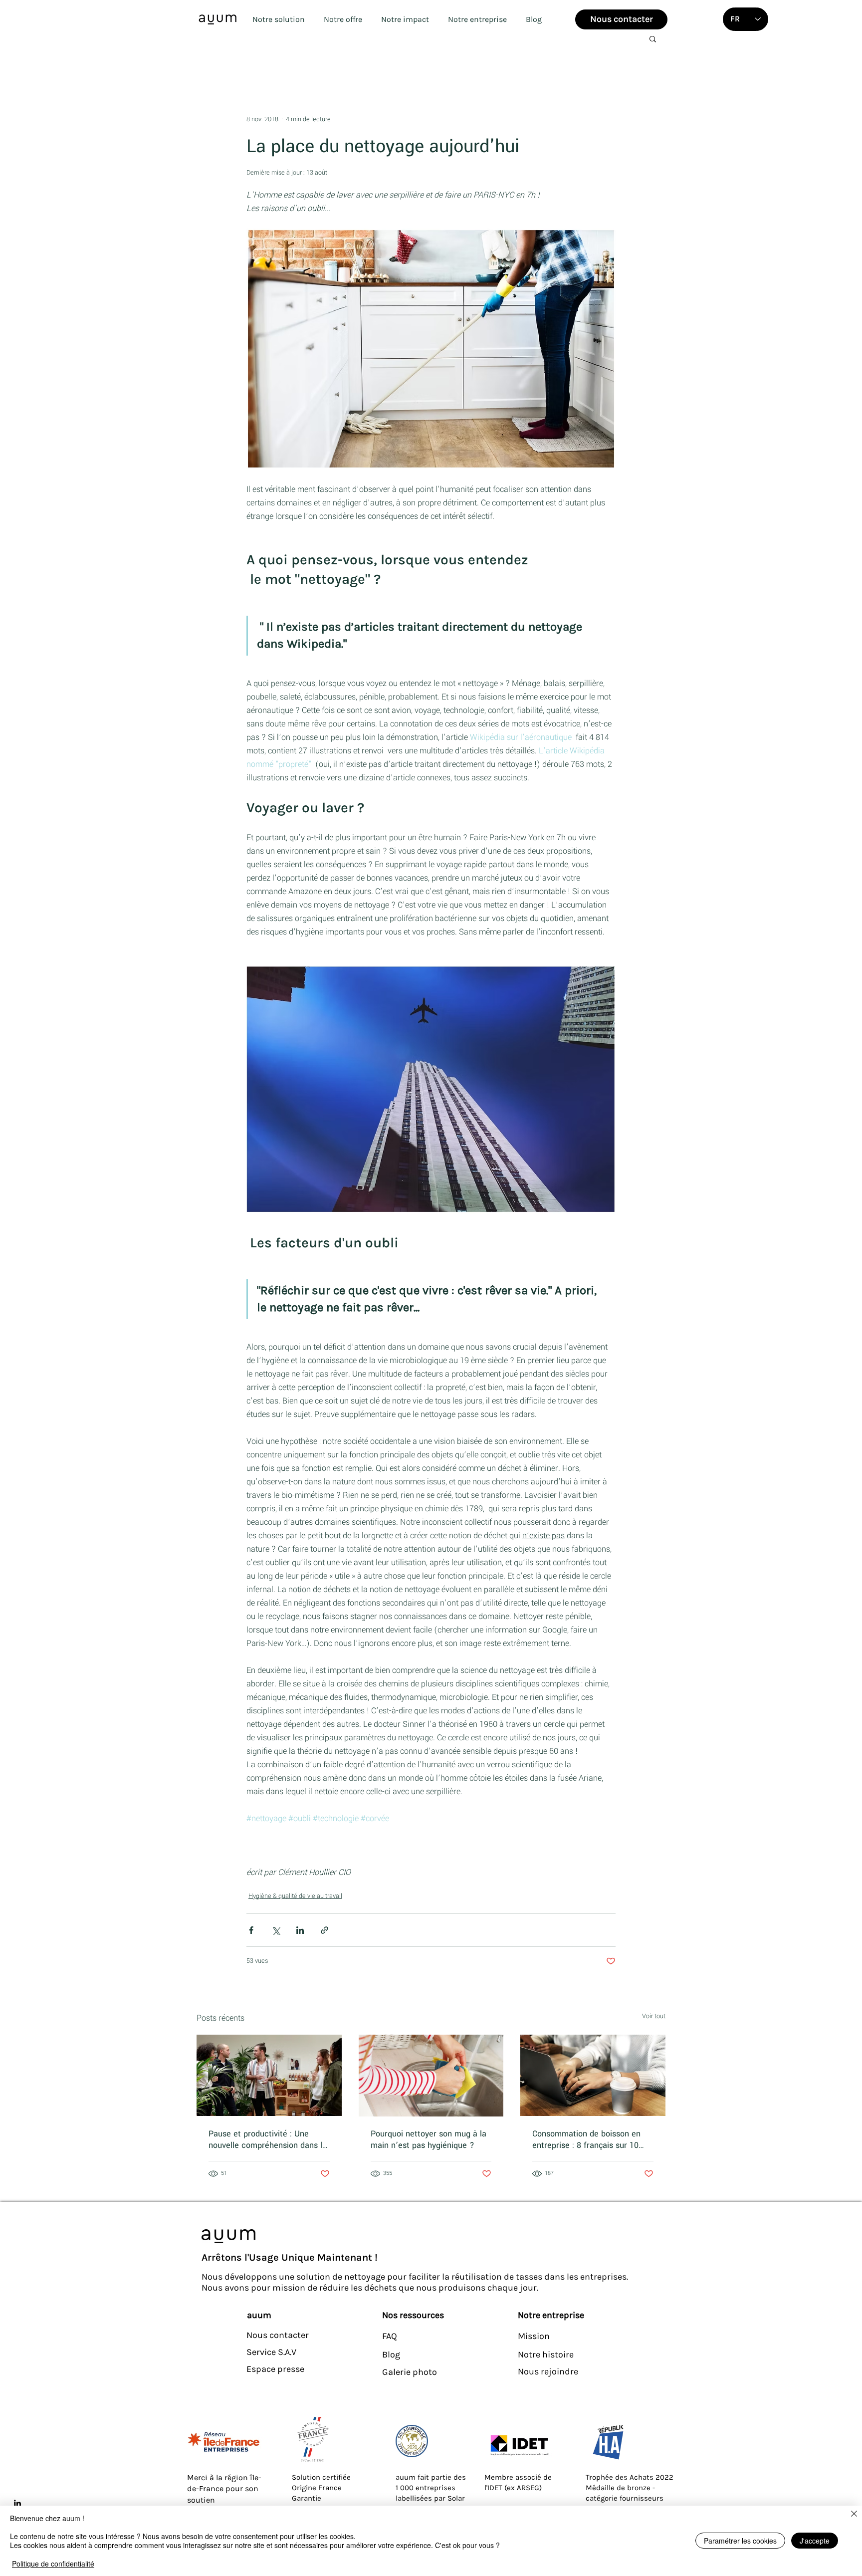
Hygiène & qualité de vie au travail (295, 1896)
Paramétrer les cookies (740, 2541)
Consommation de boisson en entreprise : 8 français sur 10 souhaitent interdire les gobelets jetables (592, 2139)
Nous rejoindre (548, 2371)
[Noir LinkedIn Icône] (17, 2503)
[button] (278, 19)
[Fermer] (854, 2515)
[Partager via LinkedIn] (300, 1930)
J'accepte (815, 2541)
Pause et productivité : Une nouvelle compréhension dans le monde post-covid (268, 2139)
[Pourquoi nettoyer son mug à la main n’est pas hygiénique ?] (431, 2076)
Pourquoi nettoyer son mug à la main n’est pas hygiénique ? (429, 2139)
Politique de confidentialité (53, 2564)
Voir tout (654, 2016)
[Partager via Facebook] (251, 1930)
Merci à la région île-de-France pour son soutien (224, 2489)
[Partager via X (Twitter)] (276, 1930)
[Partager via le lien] (324, 1930)
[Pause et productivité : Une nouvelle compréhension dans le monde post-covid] (269, 2075)
